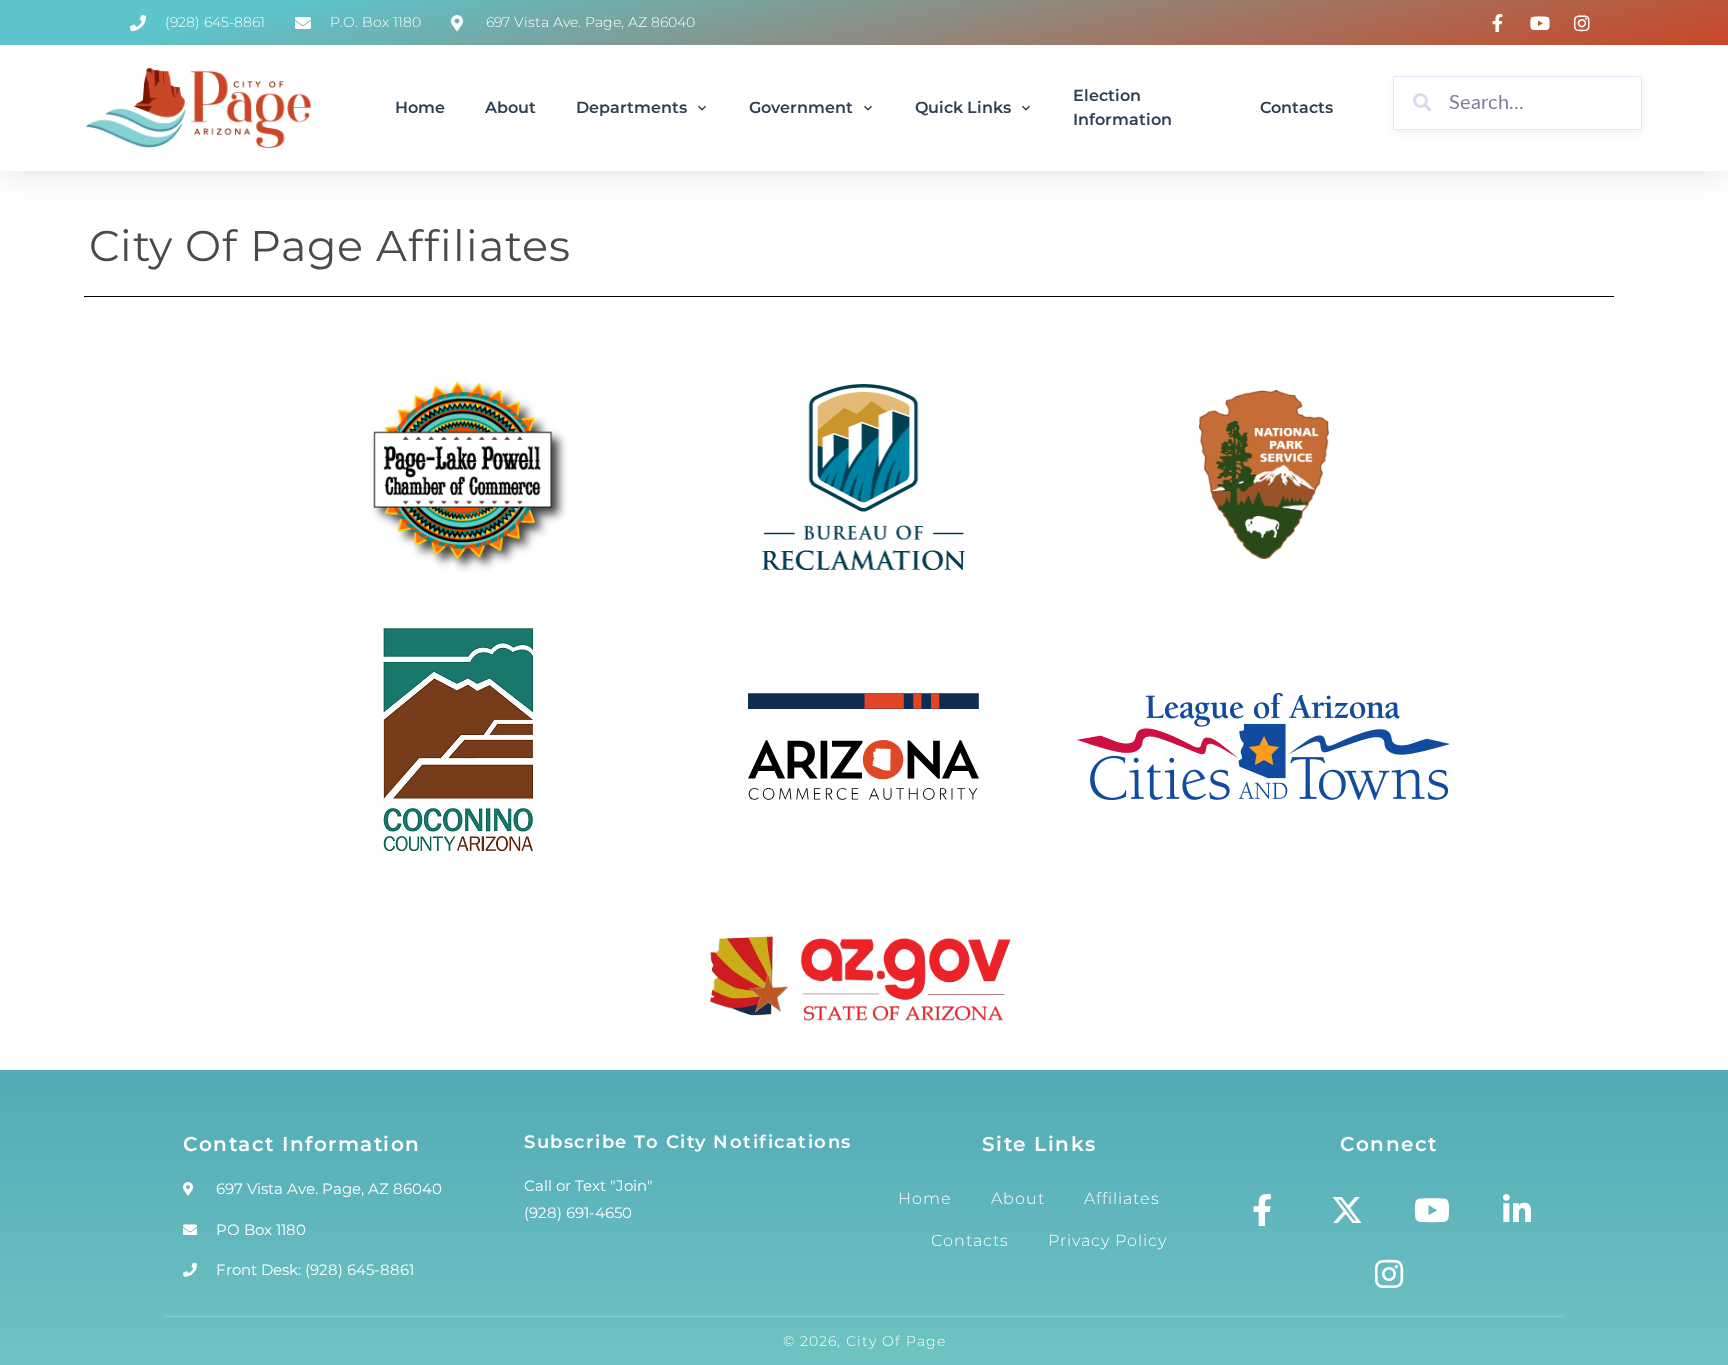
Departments (631, 107)
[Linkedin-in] (1517, 1210)
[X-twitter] (1347, 1210)
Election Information (1122, 107)
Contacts (1296, 107)
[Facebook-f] (1262, 1210)
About (510, 107)
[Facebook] (1500, 23)
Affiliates (1122, 1198)
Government (801, 107)
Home (420, 107)
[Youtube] (1432, 1210)
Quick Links (963, 107)
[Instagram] (1585, 23)
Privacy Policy (1107, 1240)
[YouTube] (1542, 23)
